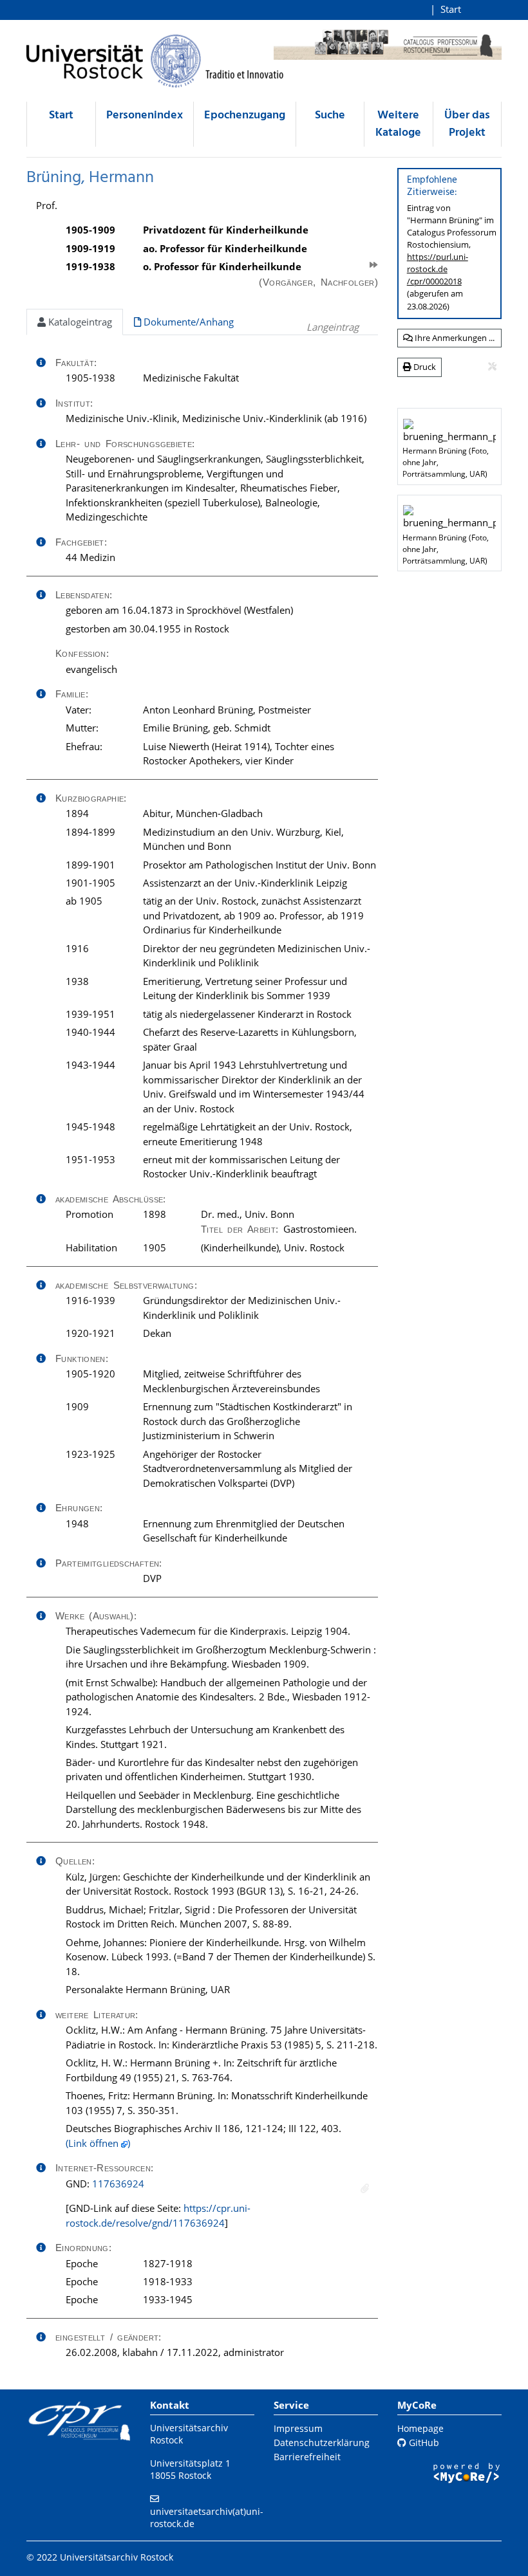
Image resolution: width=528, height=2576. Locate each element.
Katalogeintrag (79, 322)
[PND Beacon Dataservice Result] (365, 2188)
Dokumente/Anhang (187, 322)
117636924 (118, 2184)
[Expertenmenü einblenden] (492, 367)
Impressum (298, 2428)
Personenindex (145, 115)
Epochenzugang (245, 115)
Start (451, 9)
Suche (330, 115)
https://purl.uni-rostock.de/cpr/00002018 (438, 269)
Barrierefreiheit (307, 2457)
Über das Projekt (467, 124)
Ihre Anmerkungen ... (454, 338)
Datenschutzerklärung (322, 2443)
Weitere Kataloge (398, 124)
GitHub (423, 2443)
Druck (424, 367)
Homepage (420, 2428)
